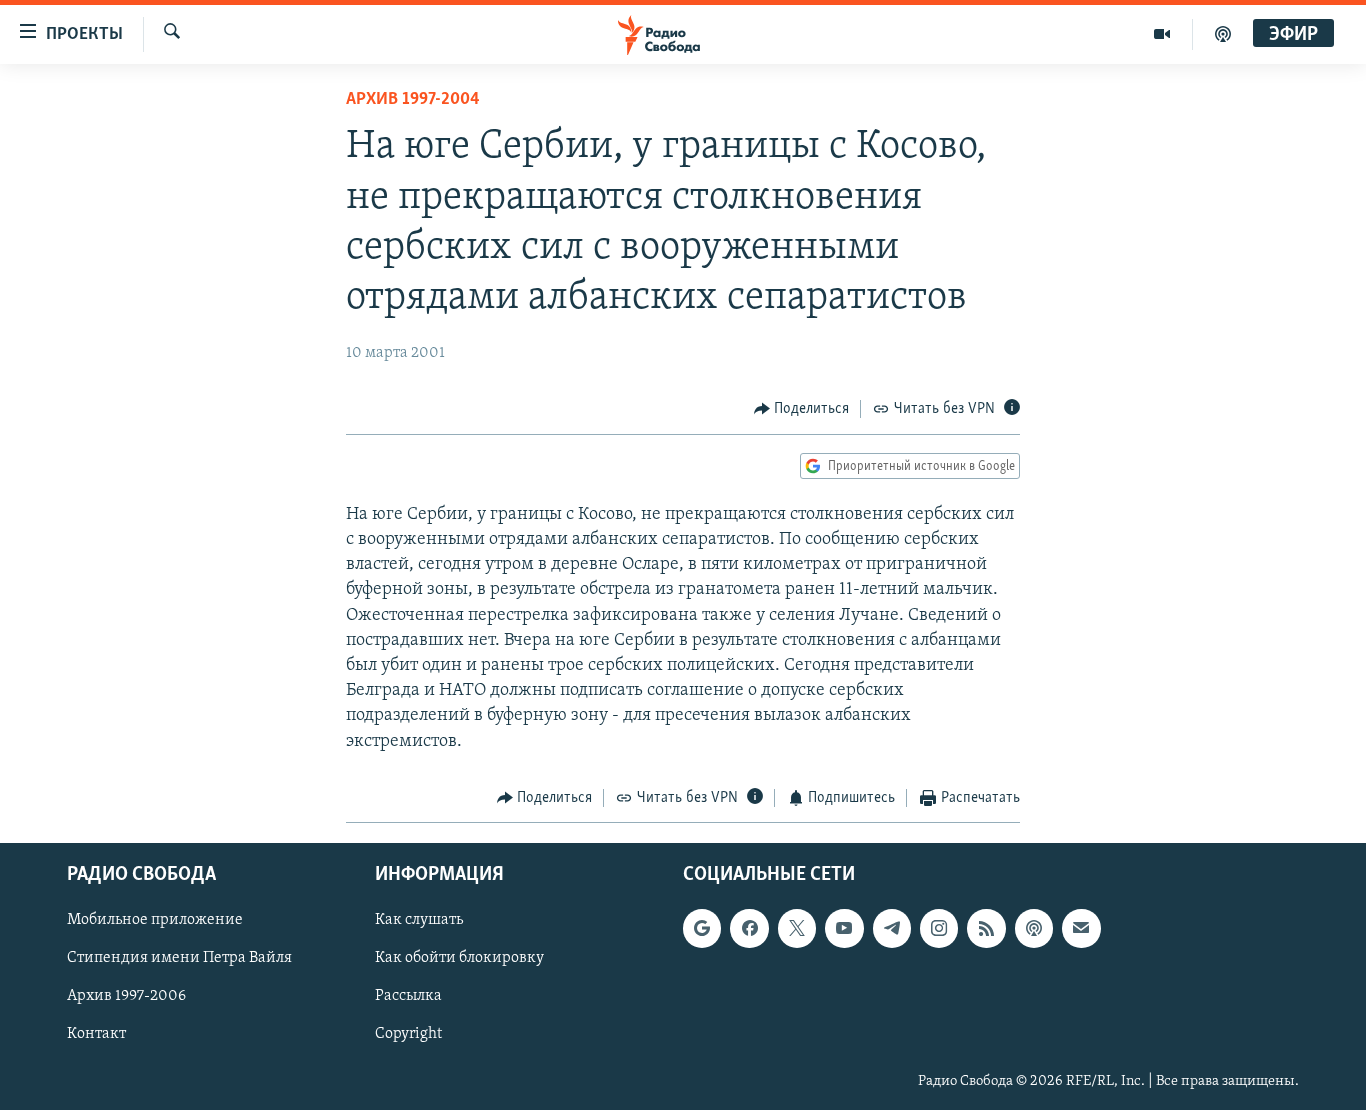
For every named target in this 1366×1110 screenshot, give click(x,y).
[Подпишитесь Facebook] (749, 929)
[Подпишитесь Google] (702, 929)
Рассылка (408, 997)
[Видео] (1162, 34)
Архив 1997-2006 (126, 997)
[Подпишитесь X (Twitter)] (797, 929)
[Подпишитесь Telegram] (892, 929)
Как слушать (419, 921)
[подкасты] (1223, 34)
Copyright (408, 1035)
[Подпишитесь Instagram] (939, 929)
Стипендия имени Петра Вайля (179, 959)
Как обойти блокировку (459, 959)
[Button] (802, 409)
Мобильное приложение (155, 921)
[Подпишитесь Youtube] (844, 929)
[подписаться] (1081, 929)
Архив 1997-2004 (413, 100)
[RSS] (986, 929)
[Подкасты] (1034, 929)
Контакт (96, 1035)
